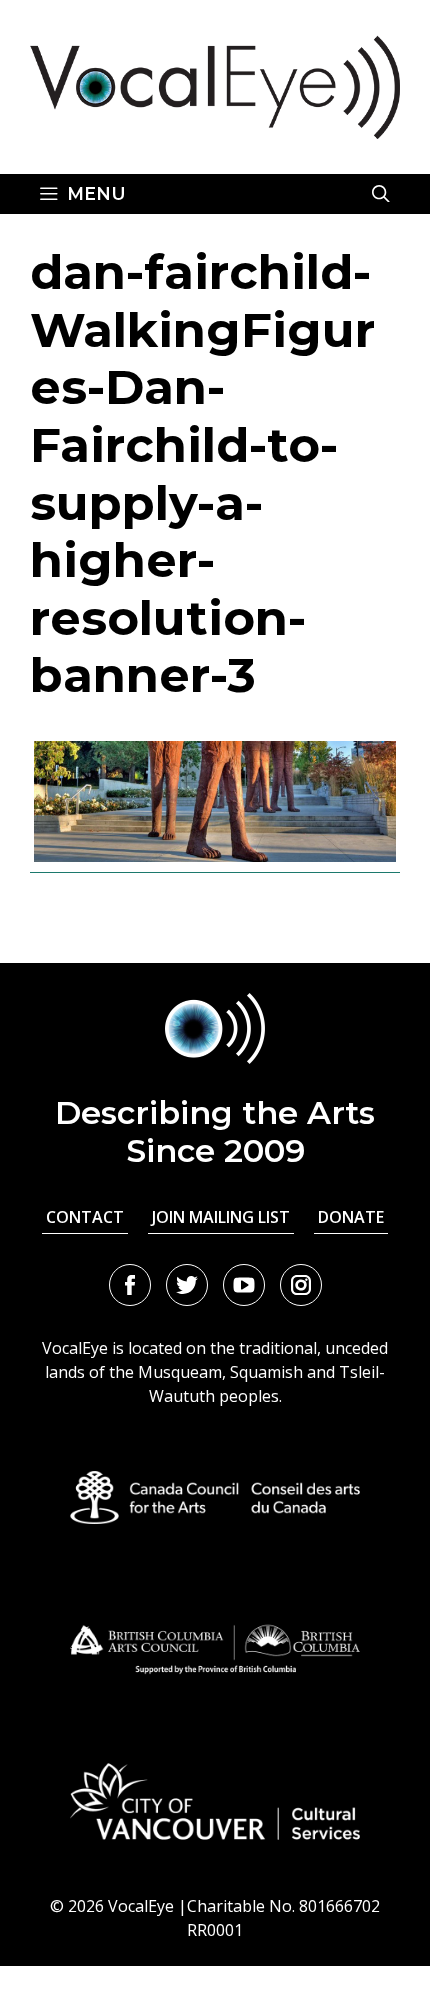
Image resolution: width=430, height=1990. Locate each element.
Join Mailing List (221, 1217)
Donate (351, 1217)
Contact (85, 1217)
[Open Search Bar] (381, 194)
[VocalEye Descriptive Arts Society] (215, 85)
